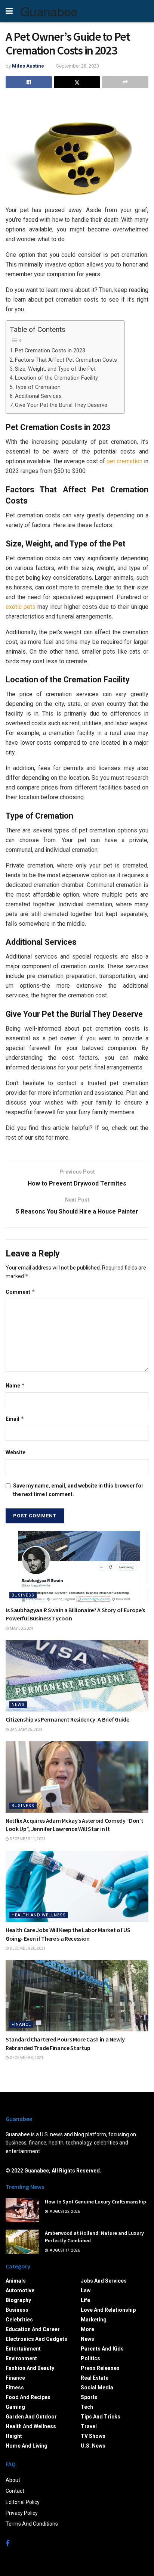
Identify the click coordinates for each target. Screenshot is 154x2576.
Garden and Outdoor (31, 2417)
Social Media (97, 2387)
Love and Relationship (108, 2310)
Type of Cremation (38, 387)
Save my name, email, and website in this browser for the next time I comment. (78, 1490)
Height (14, 2436)
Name (15, 1385)
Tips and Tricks (101, 2417)
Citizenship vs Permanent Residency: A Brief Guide (67, 1719)
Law (86, 2290)
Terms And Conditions (32, 2524)
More (87, 2329)
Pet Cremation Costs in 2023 (50, 351)
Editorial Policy (23, 2502)
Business (23, 1595)
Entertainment (23, 2349)
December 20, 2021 (27, 1948)
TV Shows (93, 2436)
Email (15, 1419)
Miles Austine (28, 66)
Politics (90, 2358)
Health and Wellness (39, 1915)
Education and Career (33, 2329)
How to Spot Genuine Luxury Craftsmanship (96, 2202)
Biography (18, 2300)
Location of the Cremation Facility (56, 378)
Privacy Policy (22, 2513)
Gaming (15, 2407)
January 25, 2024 (26, 1730)
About (13, 2480)
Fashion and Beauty (30, 2368)
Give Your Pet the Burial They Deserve (61, 405)
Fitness (15, 2387)
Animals (16, 2281)
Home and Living (27, 2446)
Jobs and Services (104, 2281)
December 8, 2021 (26, 2058)
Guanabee (49, 11)
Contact (15, 2491)
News (18, 1705)
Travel (89, 2426)
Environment (21, 2358)
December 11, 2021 (27, 1839)
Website (16, 1452)
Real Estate (95, 2378)
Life (85, 2300)
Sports (89, 2397)
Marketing (94, 2320)
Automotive (20, 2290)
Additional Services (38, 396)
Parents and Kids (102, 2349)
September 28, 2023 (78, 66)
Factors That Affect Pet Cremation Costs (66, 360)
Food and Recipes (28, 2397)
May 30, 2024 (21, 1628)
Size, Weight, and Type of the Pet (55, 369)
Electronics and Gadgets (36, 2339)
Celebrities (19, 2320)
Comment (20, 1292)
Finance (21, 2024)
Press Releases (100, 2368)
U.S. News (93, 2446)
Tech (87, 2407)
